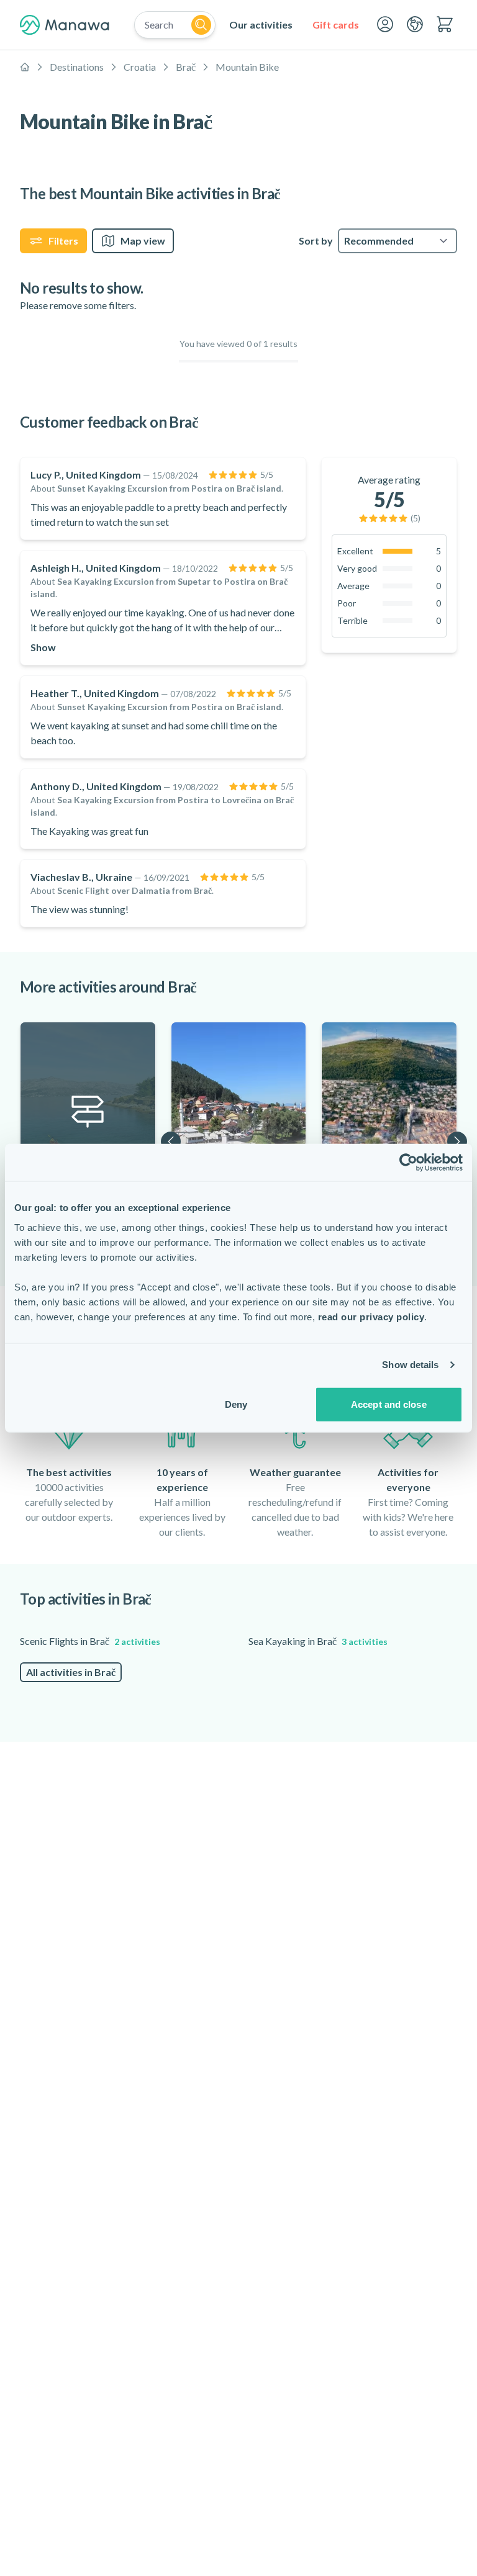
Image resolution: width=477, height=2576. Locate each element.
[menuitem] (261, 25)
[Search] (201, 25)
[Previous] (171, 1142)
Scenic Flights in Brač (90, 1641)
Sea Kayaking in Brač (318, 1641)
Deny (236, 1404)
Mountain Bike (247, 67)
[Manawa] (65, 25)
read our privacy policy (371, 1316)
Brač (186, 67)
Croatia (140, 67)
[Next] (457, 1142)
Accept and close (389, 1404)
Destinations (77, 67)
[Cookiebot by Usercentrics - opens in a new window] (408, 1163)
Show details (410, 1365)
